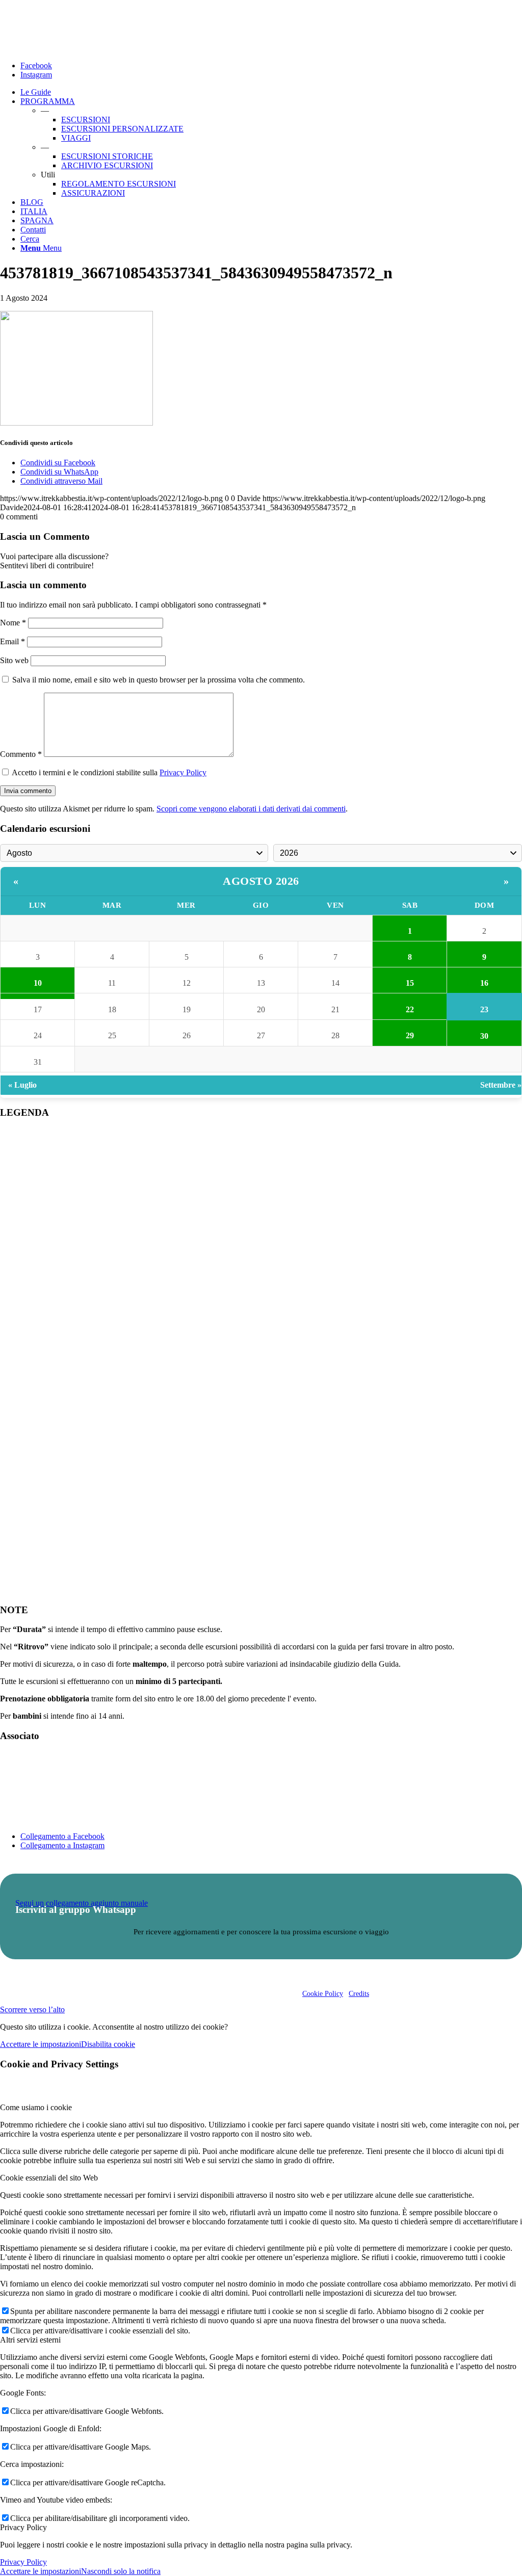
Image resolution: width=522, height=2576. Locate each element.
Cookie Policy (323, 1994)
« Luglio (22, 1085)
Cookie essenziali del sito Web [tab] (49, 2178)
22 (410, 1009)
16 (484, 983)
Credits (359, 1994)
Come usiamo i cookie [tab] (36, 2107)
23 (484, 1009)
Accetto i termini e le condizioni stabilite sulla (109, 772)
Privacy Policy (183, 772)
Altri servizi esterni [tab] (30, 2340)
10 (38, 983)
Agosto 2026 (261, 881)
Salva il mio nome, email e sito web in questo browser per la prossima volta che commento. (159, 680)
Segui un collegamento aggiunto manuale (82, 1903)
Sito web (14, 660)
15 (410, 983)
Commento (21, 754)
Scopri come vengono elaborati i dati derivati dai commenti (251, 809)
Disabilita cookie (108, 2044)
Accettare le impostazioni (41, 2044)
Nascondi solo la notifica (121, 2571)
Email (12, 641)
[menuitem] (271, 92)
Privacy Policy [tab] (23, 2527)
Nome (13, 623)
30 (484, 1036)
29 (410, 1035)
